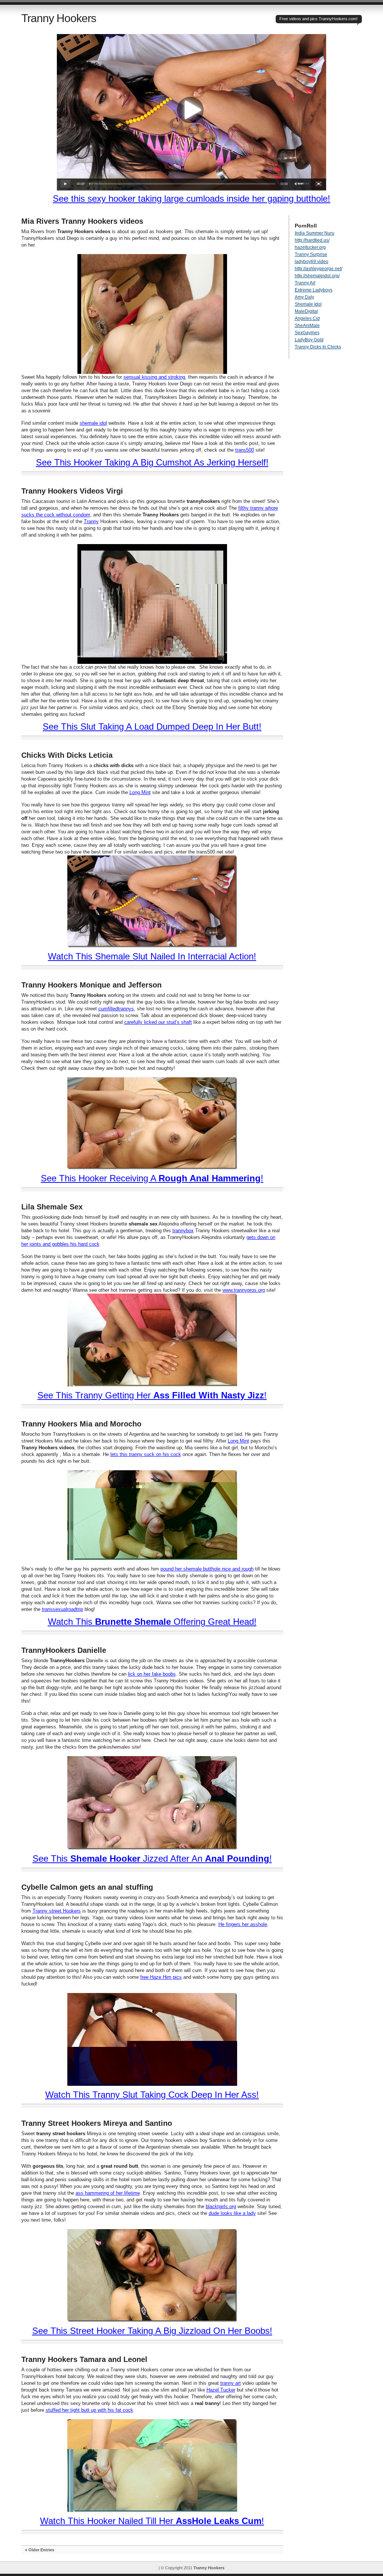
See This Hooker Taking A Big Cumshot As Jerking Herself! (152, 462)
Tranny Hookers (59, 18)
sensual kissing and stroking (154, 377)
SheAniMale (307, 326)
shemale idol (93, 423)
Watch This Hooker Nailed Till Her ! (152, 2521)
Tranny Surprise (311, 254)
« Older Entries (40, 2550)
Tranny (91, 521)
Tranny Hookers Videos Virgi (72, 491)
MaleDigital (306, 311)
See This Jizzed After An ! (152, 1858)
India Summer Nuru (315, 233)
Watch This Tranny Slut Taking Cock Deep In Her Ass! (152, 2095)
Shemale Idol (308, 304)
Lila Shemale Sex (52, 1207)
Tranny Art (305, 283)
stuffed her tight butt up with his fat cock (89, 2410)
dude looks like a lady (232, 2213)
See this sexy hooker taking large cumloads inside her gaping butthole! (191, 199)
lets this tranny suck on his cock (146, 1454)
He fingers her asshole (243, 1924)
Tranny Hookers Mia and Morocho (81, 1424)
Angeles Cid (307, 318)
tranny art (231, 2383)
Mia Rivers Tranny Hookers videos (82, 221)
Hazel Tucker (221, 2390)
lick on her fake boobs (152, 1674)
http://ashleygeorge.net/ (318, 269)
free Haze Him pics (161, 1977)
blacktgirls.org (221, 2206)
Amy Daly (304, 297)
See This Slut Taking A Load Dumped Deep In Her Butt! (152, 727)
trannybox (183, 1231)
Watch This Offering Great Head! (152, 1622)
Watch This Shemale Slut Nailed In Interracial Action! (152, 956)
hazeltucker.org (310, 247)
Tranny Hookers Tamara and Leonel (84, 2359)
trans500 (245, 450)
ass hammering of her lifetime (108, 2193)
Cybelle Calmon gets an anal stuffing (87, 1887)
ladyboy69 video (312, 262)
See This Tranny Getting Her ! (152, 1395)
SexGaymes (307, 333)
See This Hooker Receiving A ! (152, 1178)
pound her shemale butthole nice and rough (207, 1569)
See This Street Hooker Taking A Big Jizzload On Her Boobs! (152, 2331)
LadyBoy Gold (309, 340)
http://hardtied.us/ (312, 240)
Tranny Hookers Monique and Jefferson (91, 985)
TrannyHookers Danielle (64, 1650)
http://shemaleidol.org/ (317, 276)
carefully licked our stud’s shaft (158, 1022)
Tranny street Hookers (57, 1911)
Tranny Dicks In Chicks (318, 347)
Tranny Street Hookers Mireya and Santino (97, 2123)
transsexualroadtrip (62, 1609)
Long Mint (140, 792)
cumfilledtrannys (116, 1009)
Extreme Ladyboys (314, 290)
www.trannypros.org (244, 1290)
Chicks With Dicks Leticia (67, 755)
